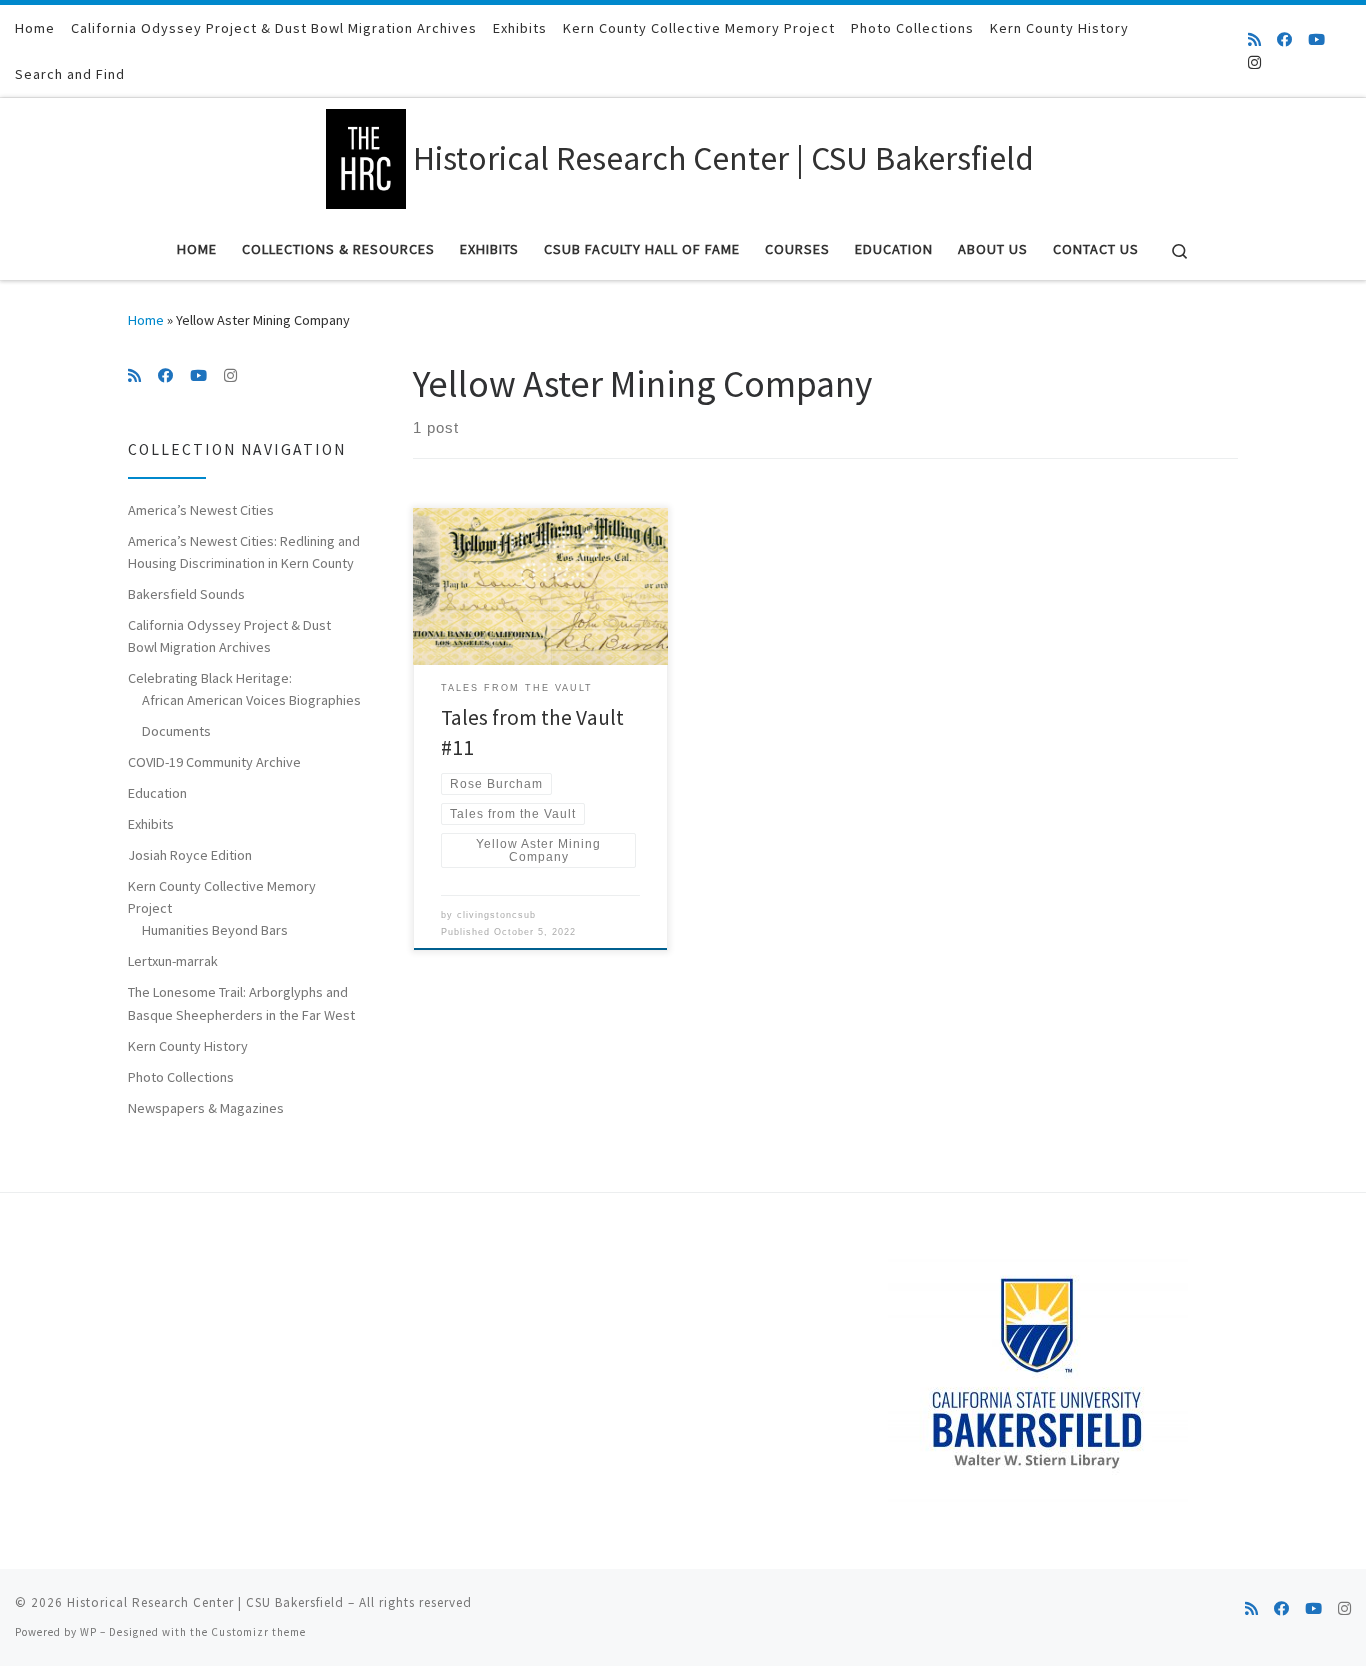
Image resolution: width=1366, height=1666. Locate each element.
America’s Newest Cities (201, 510)
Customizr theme (258, 1632)
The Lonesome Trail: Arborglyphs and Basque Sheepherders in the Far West (241, 1003)
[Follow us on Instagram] (1254, 62)
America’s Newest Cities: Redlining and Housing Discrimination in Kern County (244, 552)
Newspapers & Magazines (206, 1108)
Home (146, 320)
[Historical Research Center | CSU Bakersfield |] (366, 155)
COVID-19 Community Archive (214, 762)
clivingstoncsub (496, 915)
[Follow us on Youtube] (1316, 39)
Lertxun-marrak (173, 961)
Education (157, 793)
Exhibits (151, 824)
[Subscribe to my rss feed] (1254, 39)
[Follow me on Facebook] (1284, 39)
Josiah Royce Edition (190, 855)
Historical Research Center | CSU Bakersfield (205, 1602)
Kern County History (188, 1046)
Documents (176, 731)
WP (88, 1632)
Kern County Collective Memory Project (222, 897)
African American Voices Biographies (251, 700)
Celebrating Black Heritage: (210, 678)
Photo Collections (181, 1077)
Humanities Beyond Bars (215, 930)
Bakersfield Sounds (186, 594)
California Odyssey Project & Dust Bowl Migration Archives (229, 636)
